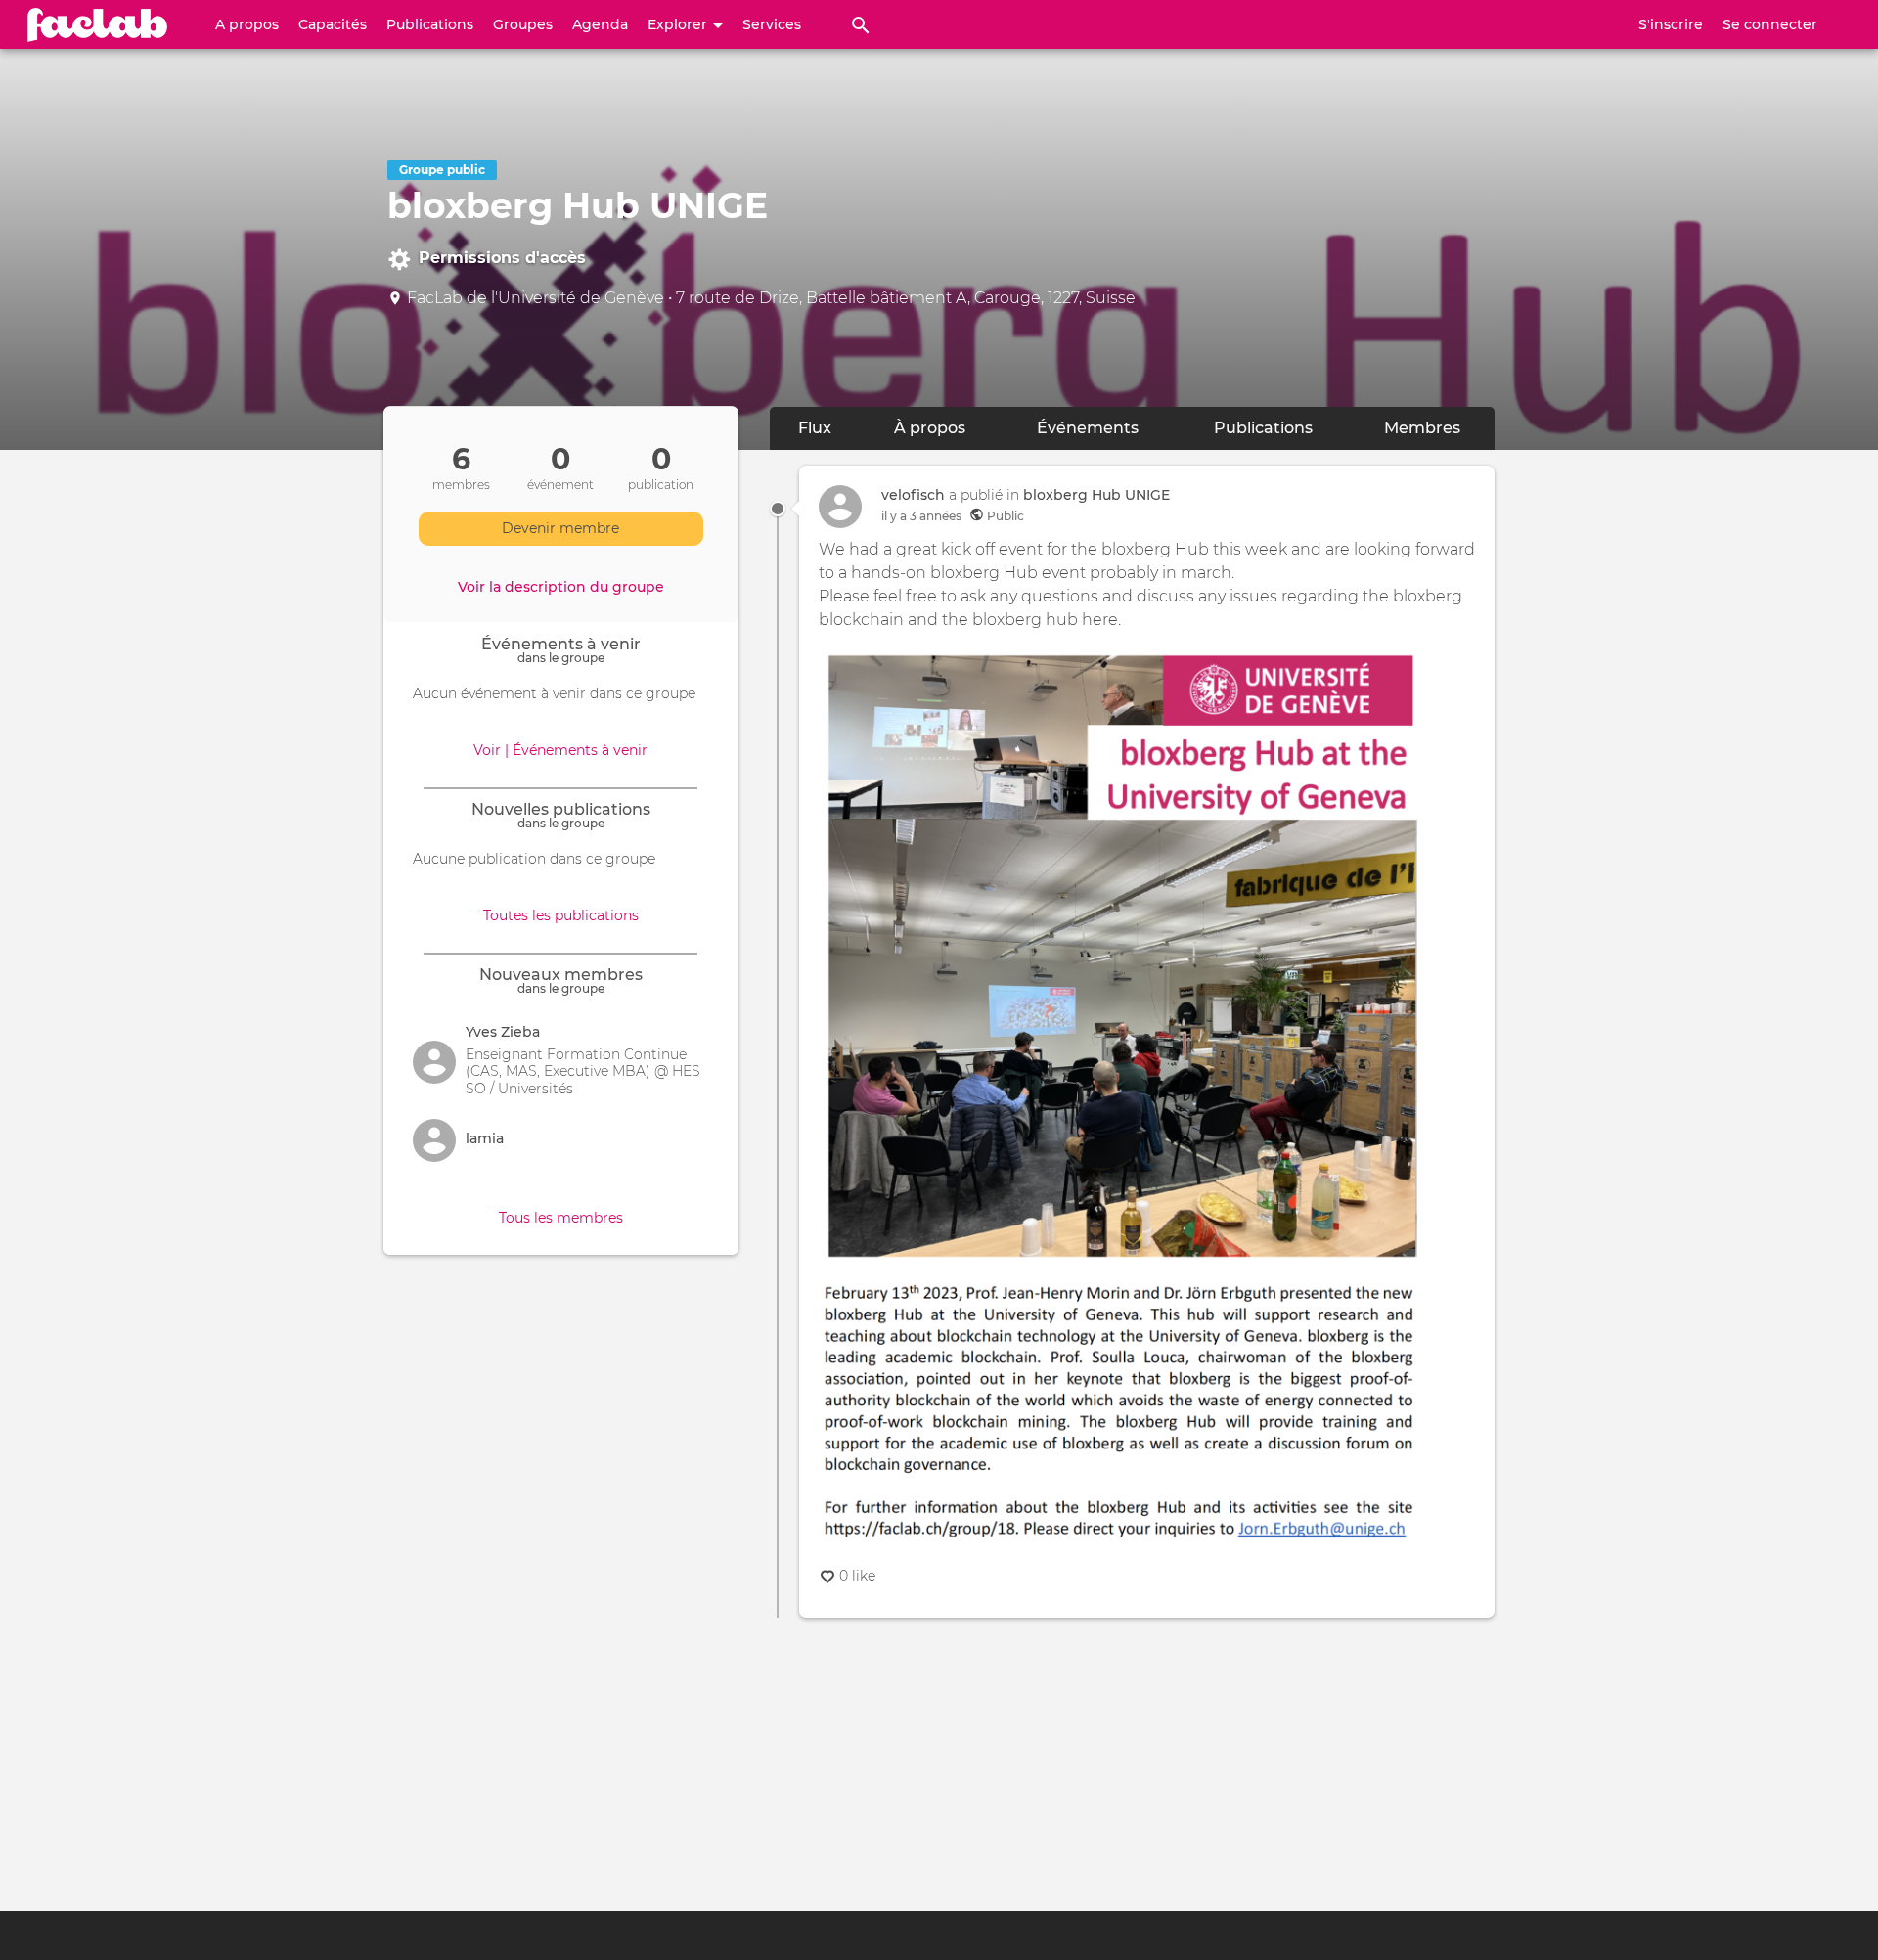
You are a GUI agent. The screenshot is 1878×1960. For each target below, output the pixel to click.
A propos (247, 24)
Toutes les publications (561, 915)
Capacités (333, 24)
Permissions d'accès (502, 258)
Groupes (523, 24)
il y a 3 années (921, 516)
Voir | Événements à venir (560, 750)
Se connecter (1770, 24)
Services (772, 24)
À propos (930, 428)
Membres (1422, 428)
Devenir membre (560, 528)
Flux (829, 428)
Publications (430, 24)
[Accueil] (98, 24)
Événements (1088, 428)
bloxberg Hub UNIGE (1096, 495)
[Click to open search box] (861, 24)
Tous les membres (561, 1218)
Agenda (600, 24)
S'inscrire (1671, 24)
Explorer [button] (679, 24)
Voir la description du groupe (561, 587)
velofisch (913, 495)
